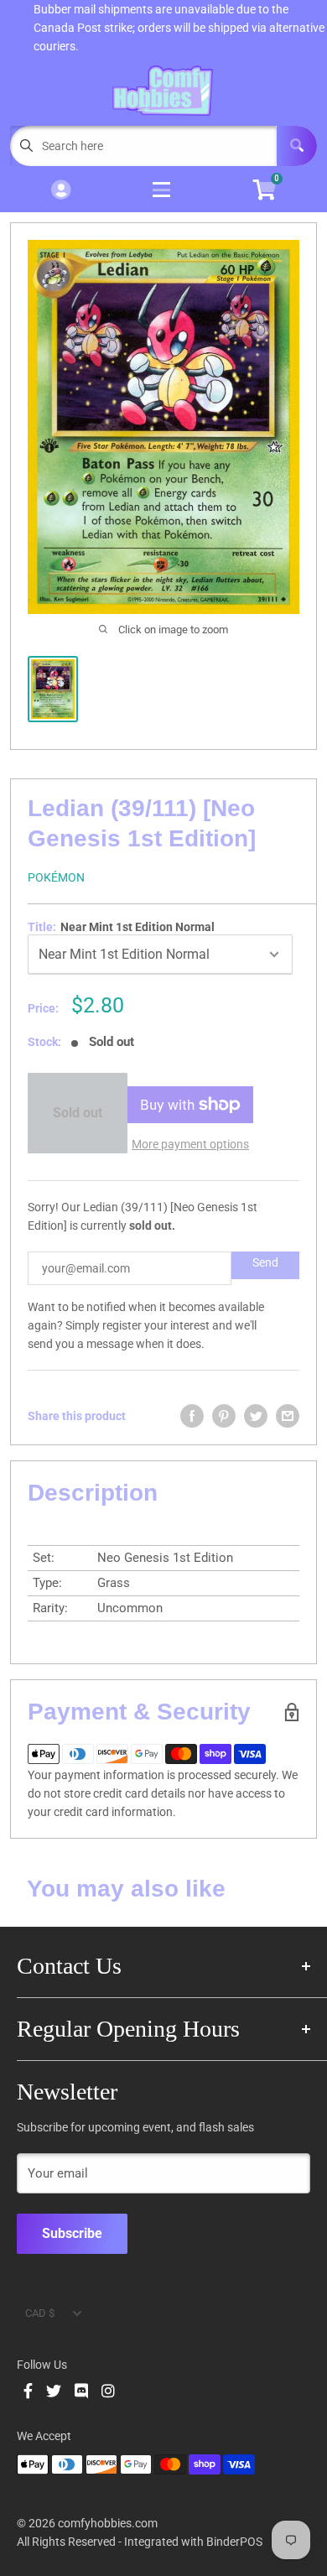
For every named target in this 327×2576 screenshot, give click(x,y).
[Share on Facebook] (192, 1416)
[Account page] (61, 191)
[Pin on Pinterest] (224, 1416)
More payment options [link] (190, 1144)
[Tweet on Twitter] (256, 1416)
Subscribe (72, 2233)
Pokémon (56, 877)
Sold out (78, 1113)
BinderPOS (234, 2542)
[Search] (297, 146)
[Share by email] (288, 1416)
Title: (121, 927)
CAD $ (40, 2313)
